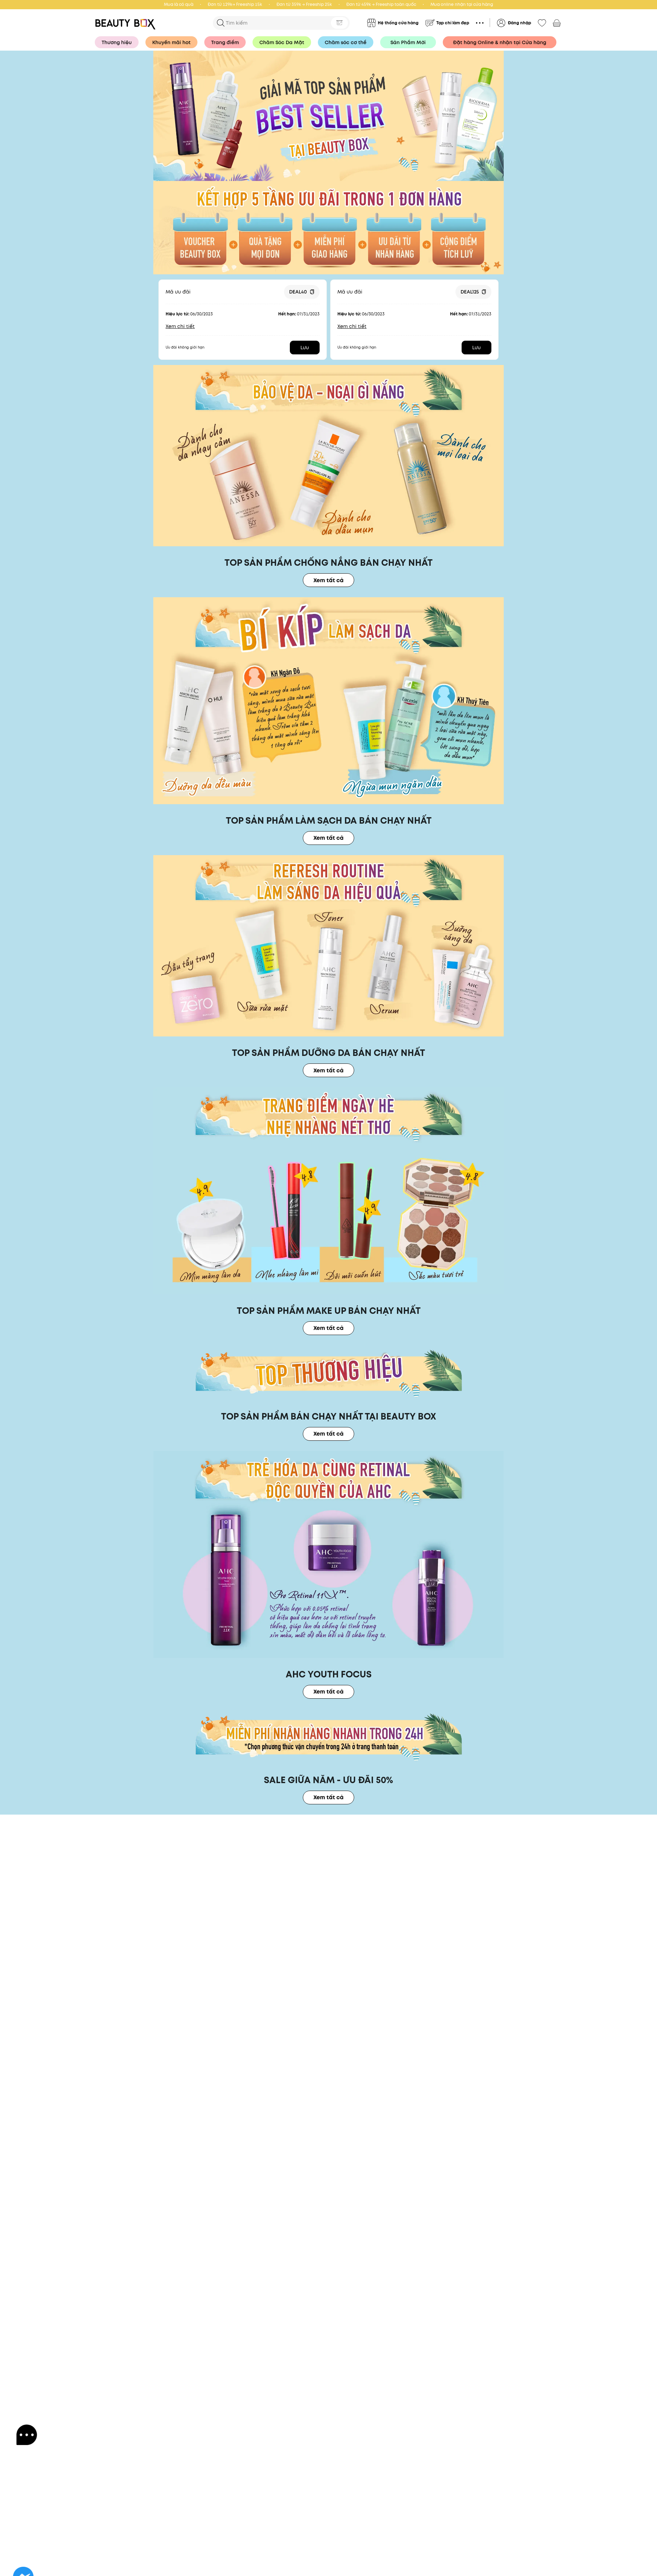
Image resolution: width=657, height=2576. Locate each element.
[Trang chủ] (328, 116)
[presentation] (127, 23)
